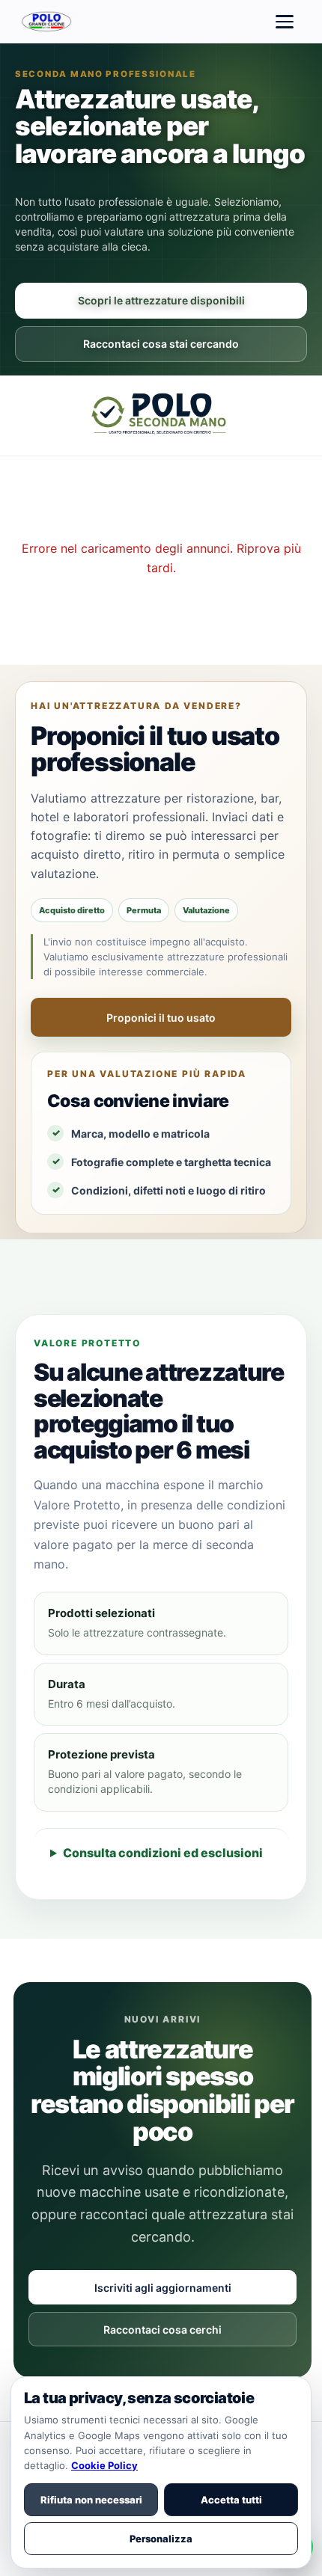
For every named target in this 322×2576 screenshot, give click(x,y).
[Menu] (285, 22)
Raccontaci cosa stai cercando (161, 344)
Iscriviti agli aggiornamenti (163, 2288)
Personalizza (161, 2539)
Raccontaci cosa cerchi (162, 2330)
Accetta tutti (231, 2500)
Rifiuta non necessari (91, 2500)
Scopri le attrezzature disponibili (161, 300)
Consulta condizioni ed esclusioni (163, 1853)
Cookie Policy (104, 2465)
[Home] (48, 22)
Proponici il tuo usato (161, 1018)
